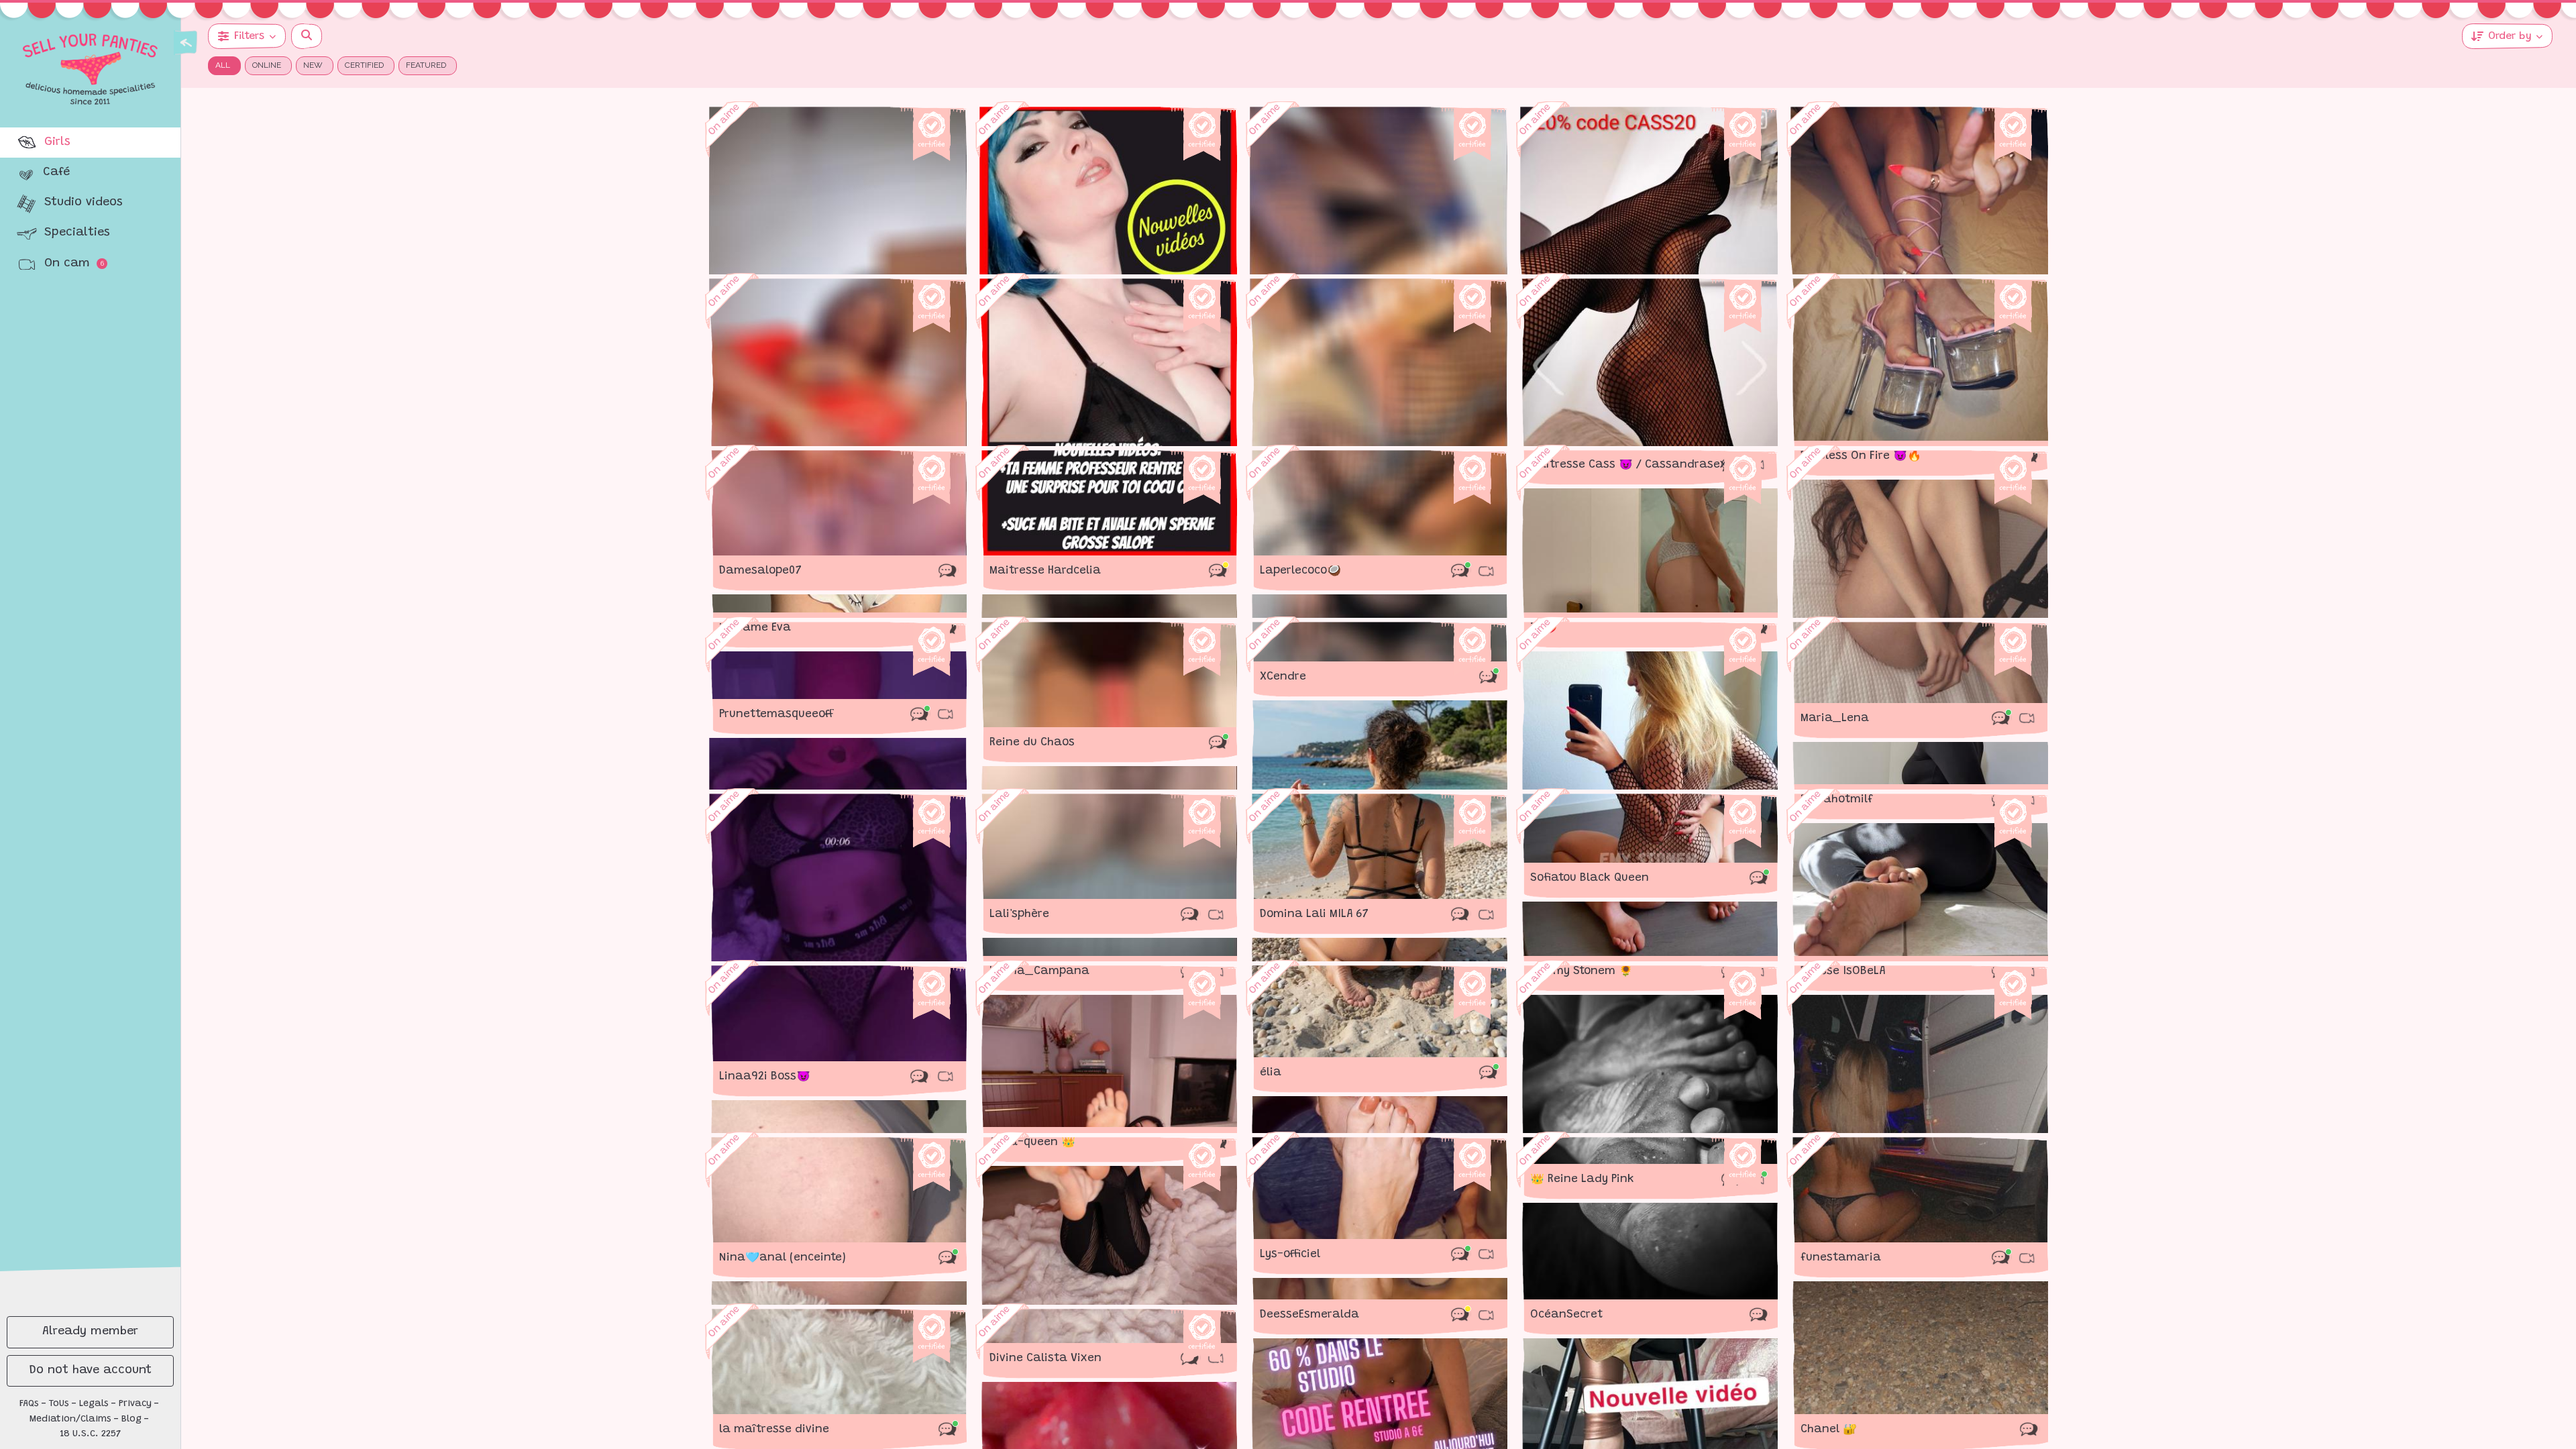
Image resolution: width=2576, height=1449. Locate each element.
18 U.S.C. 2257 (91, 1434)
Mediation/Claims (70, 1419)
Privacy (135, 1404)
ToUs (59, 1404)
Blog (131, 1419)
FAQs (29, 1404)
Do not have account (91, 1371)
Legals (94, 1404)
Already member (90, 1332)
